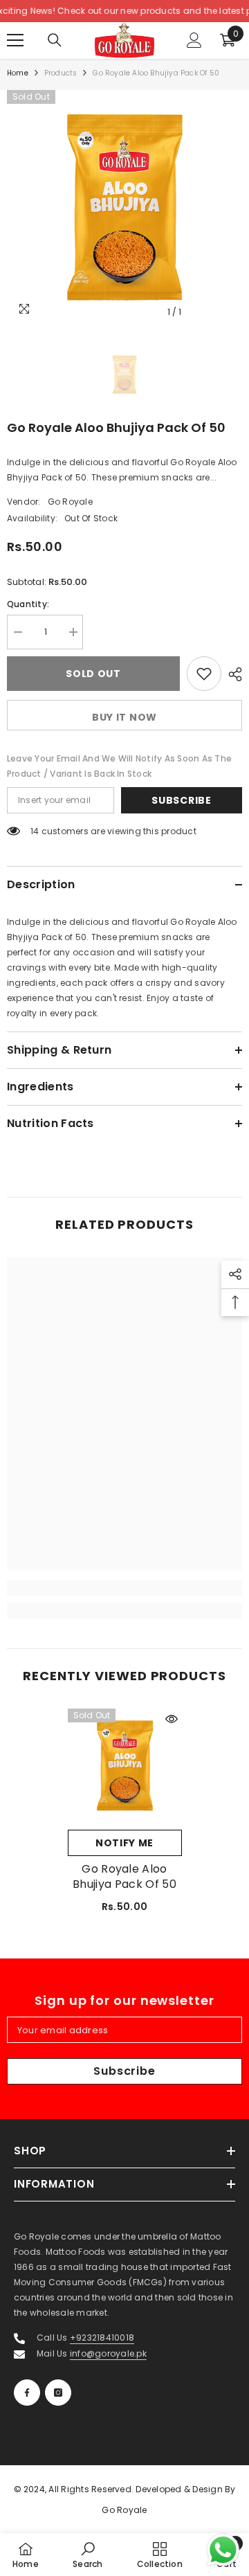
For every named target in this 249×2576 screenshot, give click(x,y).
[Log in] (194, 40)
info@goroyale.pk (108, 2353)
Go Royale (70, 502)
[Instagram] (58, 2393)
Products (61, 73)
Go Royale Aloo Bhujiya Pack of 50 (124, 1877)
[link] (124, 1588)
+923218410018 (102, 2338)
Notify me (124, 1843)
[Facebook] (27, 2393)
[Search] (55, 40)
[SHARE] (232, 674)
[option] (124, 208)
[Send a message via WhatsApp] (223, 2550)
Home (18, 73)
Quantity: (28, 604)
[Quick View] (172, 1719)
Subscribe (181, 800)
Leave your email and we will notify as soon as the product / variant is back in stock (119, 766)
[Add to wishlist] (204, 674)
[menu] (15, 40)
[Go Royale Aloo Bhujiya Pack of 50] (125, 1766)
